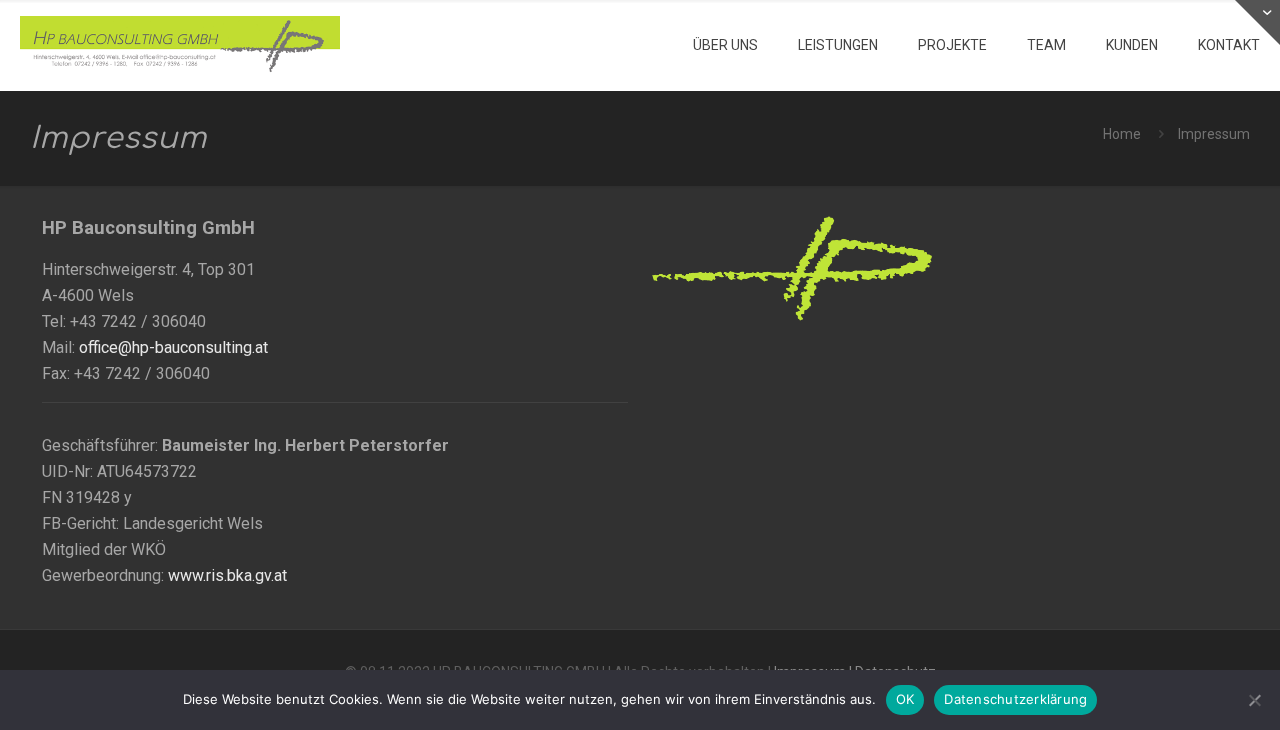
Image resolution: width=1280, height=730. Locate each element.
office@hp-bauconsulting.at (173, 347)
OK (905, 699)
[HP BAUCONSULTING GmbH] (180, 45)
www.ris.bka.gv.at (227, 575)
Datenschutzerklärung (1015, 699)
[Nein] (1255, 700)
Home (1122, 134)
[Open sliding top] (1257, 22)
